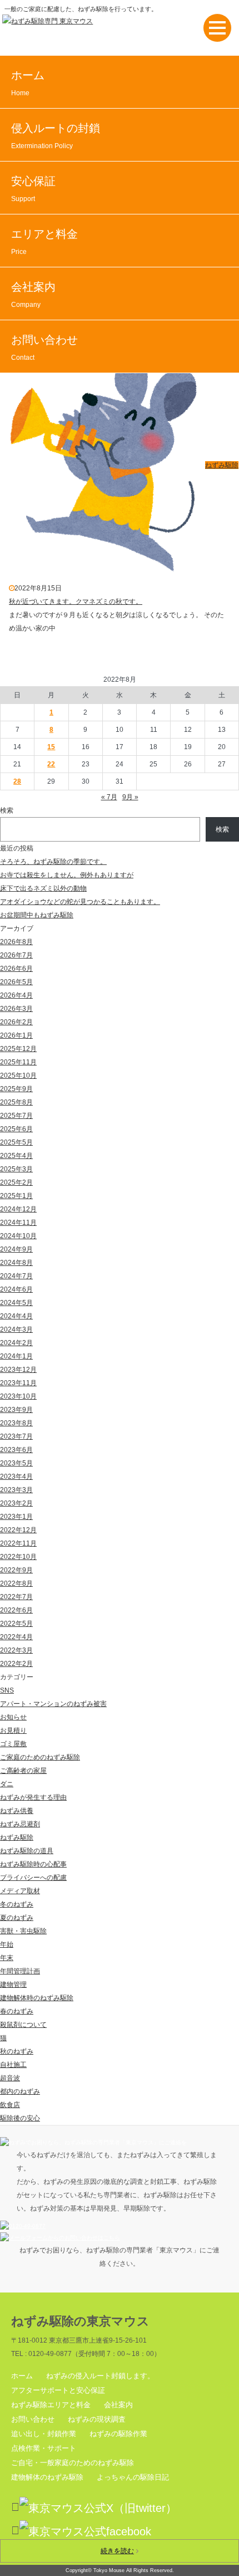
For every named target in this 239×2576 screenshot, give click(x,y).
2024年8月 (16, 1263)
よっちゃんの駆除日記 (133, 2477)
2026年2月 (16, 1022)
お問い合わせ (44, 348)
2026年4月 (16, 995)
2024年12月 (18, 1209)
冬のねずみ (17, 1904)
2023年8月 (16, 1423)
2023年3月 (16, 1490)
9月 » (130, 797)
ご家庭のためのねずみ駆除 (40, 1757)
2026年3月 (16, 1009)
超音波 (10, 2078)
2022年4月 (16, 1637)
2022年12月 (18, 1530)
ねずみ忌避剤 (20, 1824)
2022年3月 (16, 1650)
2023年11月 (18, 1383)
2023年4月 (16, 1477)
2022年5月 (16, 1624)
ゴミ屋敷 (13, 1744)
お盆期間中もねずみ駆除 (37, 915)
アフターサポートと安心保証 (58, 2390)
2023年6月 (16, 1450)
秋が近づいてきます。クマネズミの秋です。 (76, 602)
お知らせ (13, 1717)
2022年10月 (18, 1557)
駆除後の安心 (20, 2118)
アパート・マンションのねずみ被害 (53, 1704)
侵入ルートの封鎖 (56, 136)
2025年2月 (16, 1182)
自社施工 (13, 2065)
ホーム (28, 83)
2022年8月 (16, 1583)
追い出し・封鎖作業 (44, 2434)
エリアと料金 (44, 242)
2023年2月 (16, 1503)
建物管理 (13, 1984)
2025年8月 (16, 1102)
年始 (7, 1944)
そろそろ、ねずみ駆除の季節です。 (53, 862)
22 (51, 764)
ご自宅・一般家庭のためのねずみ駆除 (73, 2463)
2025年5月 (16, 1142)
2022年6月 (16, 1610)
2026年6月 (16, 969)
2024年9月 (16, 1249)
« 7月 (109, 797)
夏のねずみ (17, 1918)
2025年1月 (16, 1196)
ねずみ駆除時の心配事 (33, 1864)
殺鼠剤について (23, 2025)
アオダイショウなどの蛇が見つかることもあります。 (80, 902)
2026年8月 (16, 942)
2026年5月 (16, 982)
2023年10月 (18, 1396)
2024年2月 (16, 1343)
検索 (7, 810)
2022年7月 (16, 1597)
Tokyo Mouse (109, 2570)
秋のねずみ (17, 2051)
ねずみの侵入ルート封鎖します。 (100, 2376)
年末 (7, 1958)
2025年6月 (16, 1129)
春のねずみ (17, 2011)
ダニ (7, 1784)
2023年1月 (16, 1517)
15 (51, 747)
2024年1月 (16, 1356)
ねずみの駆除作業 (118, 2434)
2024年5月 (16, 1303)
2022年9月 (16, 1570)
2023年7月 (16, 1436)
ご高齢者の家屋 (23, 1771)
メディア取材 (20, 1891)
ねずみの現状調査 (97, 2419)
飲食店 (10, 2105)
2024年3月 (16, 1329)
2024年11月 (18, 1223)
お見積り (13, 1731)
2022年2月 (16, 1664)
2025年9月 (16, 1089)
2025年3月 (16, 1169)
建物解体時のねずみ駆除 (37, 1998)
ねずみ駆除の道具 (27, 1851)
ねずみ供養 (17, 1811)
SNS (7, 1690)
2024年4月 (16, 1316)
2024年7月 (16, 1276)
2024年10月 (18, 1236)
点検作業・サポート (44, 2448)
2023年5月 (16, 1463)
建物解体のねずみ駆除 (47, 2477)
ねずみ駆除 (222, 465)
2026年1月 (16, 1035)
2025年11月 (18, 1062)
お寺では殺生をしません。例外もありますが (67, 875)
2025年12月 (18, 1049)
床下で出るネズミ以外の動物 (43, 888)
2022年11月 (18, 1543)
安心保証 (33, 189)
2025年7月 (16, 1116)
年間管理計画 (20, 1971)
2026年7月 (16, 955)
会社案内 (33, 295)
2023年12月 (18, 1370)
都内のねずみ (20, 2091)
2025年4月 (16, 1156)
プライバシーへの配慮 (33, 1878)
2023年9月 (16, 1410)
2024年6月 (16, 1289)
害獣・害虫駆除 (23, 1931)
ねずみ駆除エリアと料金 (51, 2405)
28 (17, 781)
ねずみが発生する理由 (33, 1797)
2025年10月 (18, 1076)
